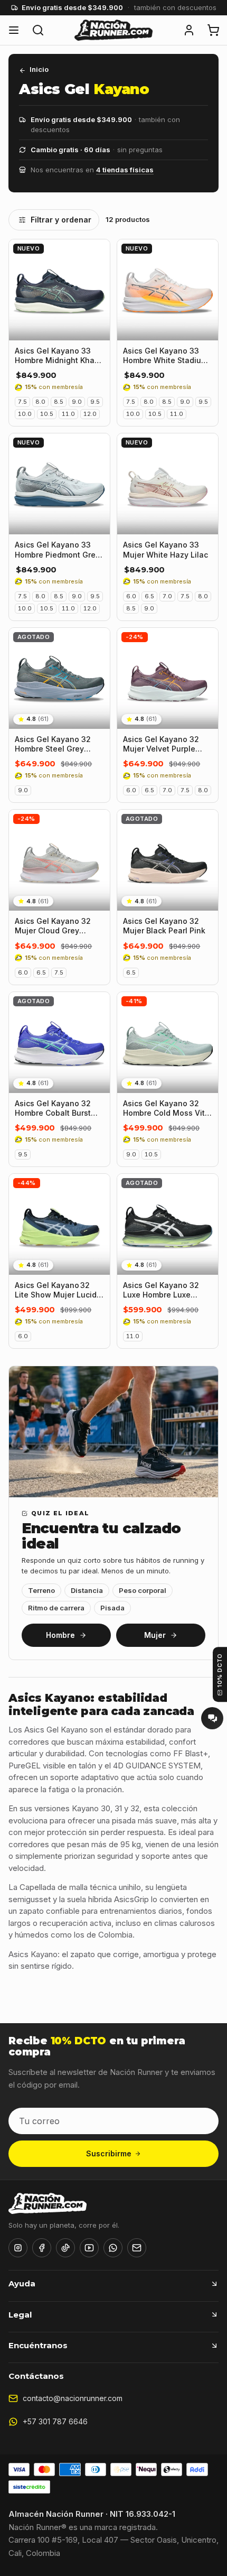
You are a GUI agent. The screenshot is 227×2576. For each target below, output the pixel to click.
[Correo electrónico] (137, 2248)
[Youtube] (89, 2248)
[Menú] (14, 30)
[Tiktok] (65, 2248)
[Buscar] (38, 30)
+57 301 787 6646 (55, 2421)
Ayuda (22, 2283)
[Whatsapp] (113, 2248)
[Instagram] (18, 2248)
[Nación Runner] (113, 30)
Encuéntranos (38, 2345)
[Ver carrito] (213, 30)
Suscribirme (109, 2153)
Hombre (61, 1635)
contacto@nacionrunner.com (73, 2398)
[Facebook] (42, 2248)
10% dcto (220, 1670)
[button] (189, 30)
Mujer (155, 1635)
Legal (20, 2315)
